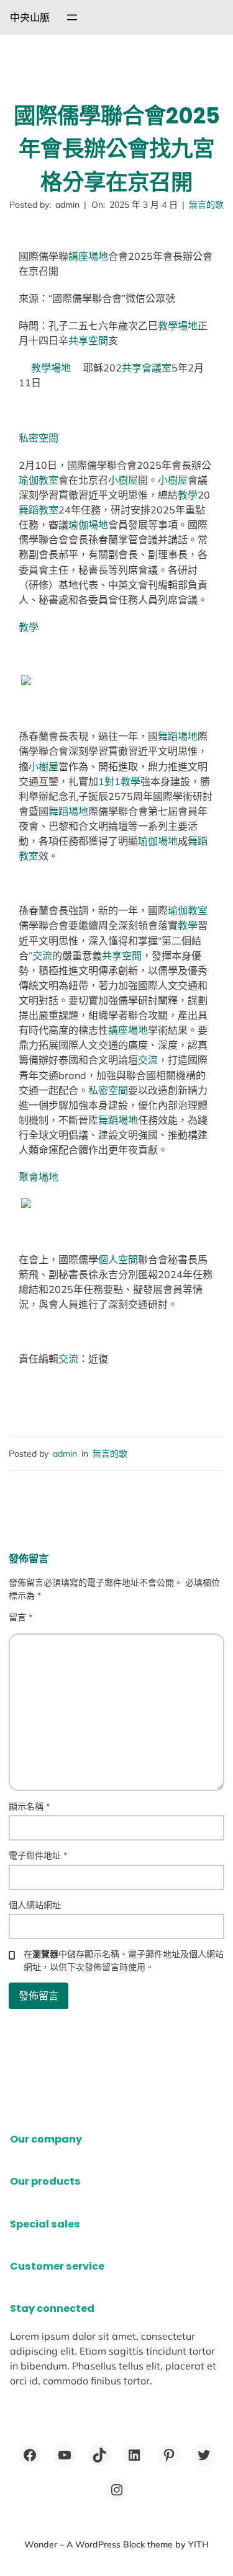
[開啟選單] (72, 17)
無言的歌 (206, 205)
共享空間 (88, 340)
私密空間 (39, 438)
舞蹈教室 (39, 510)
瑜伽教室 (39, 480)
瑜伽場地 (88, 525)
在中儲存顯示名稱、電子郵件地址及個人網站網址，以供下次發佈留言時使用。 (124, 1961)
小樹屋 (123, 480)
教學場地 (178, 326)
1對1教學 (119, 781)
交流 (42, 956)
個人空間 (118, 1259)
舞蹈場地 (178, 736)
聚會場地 (39, 1177)
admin (65, 1454)
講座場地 (88, 256)
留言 (21, 1617)
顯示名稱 (29, 1806)
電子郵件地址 (38, 1855)
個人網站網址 (35, 1905)
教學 (188, 495)
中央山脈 (30, 17)
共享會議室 (147, 368)
